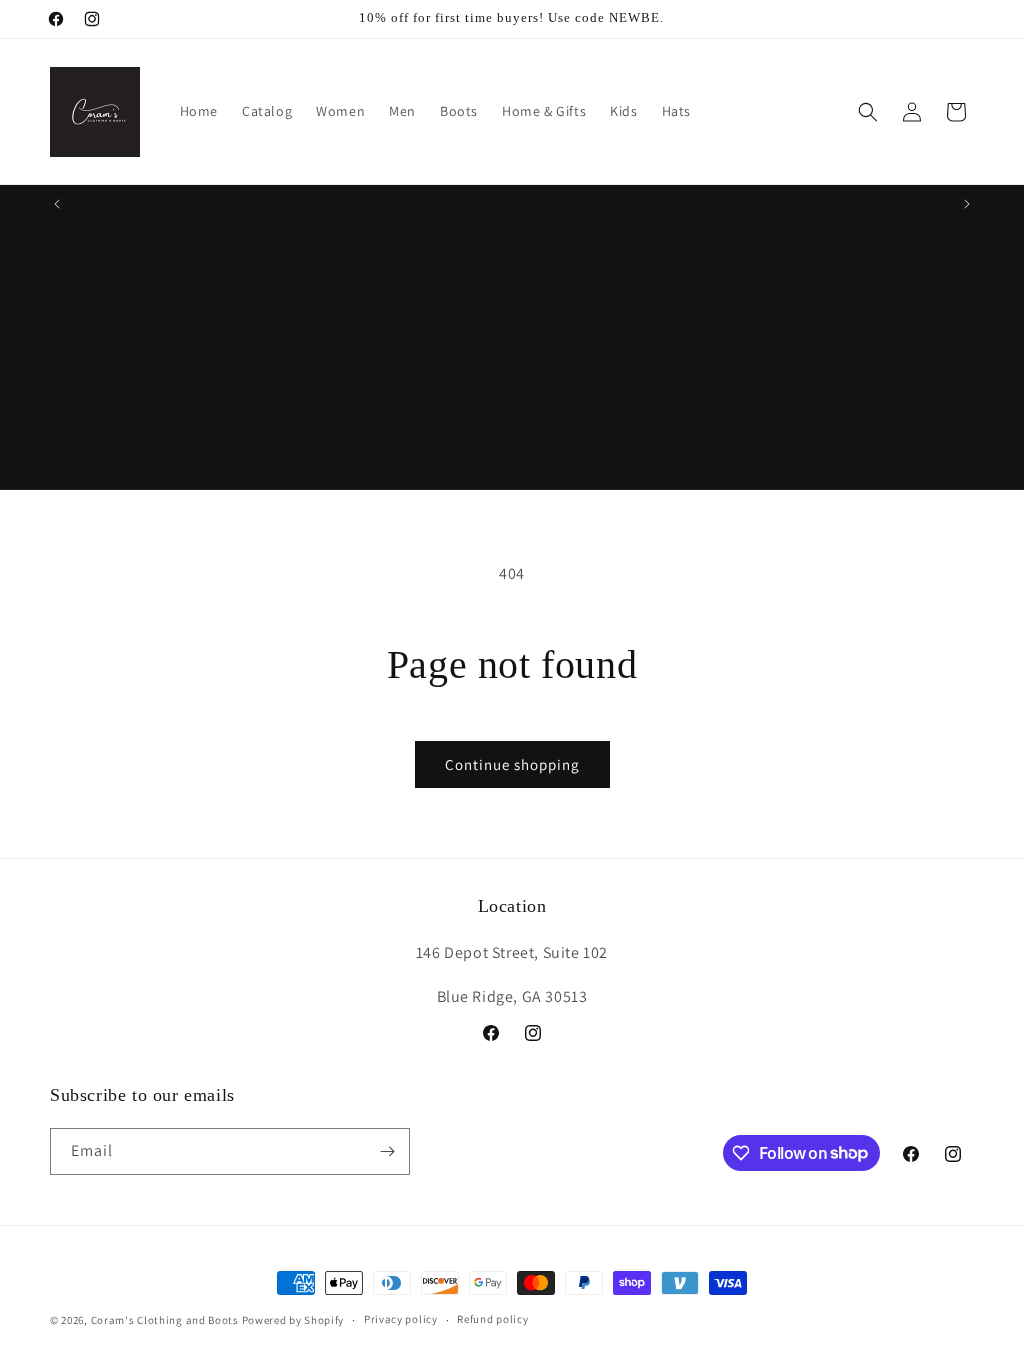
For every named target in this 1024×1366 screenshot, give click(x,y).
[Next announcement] (967, 204)
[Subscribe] (387, 1151)
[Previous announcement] (57, 204)
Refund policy (492, 1319)
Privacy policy (401, 1319)
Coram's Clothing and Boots (165, 1320)
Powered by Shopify (293, 1320)
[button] (868, 112)
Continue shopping (512, 764)
